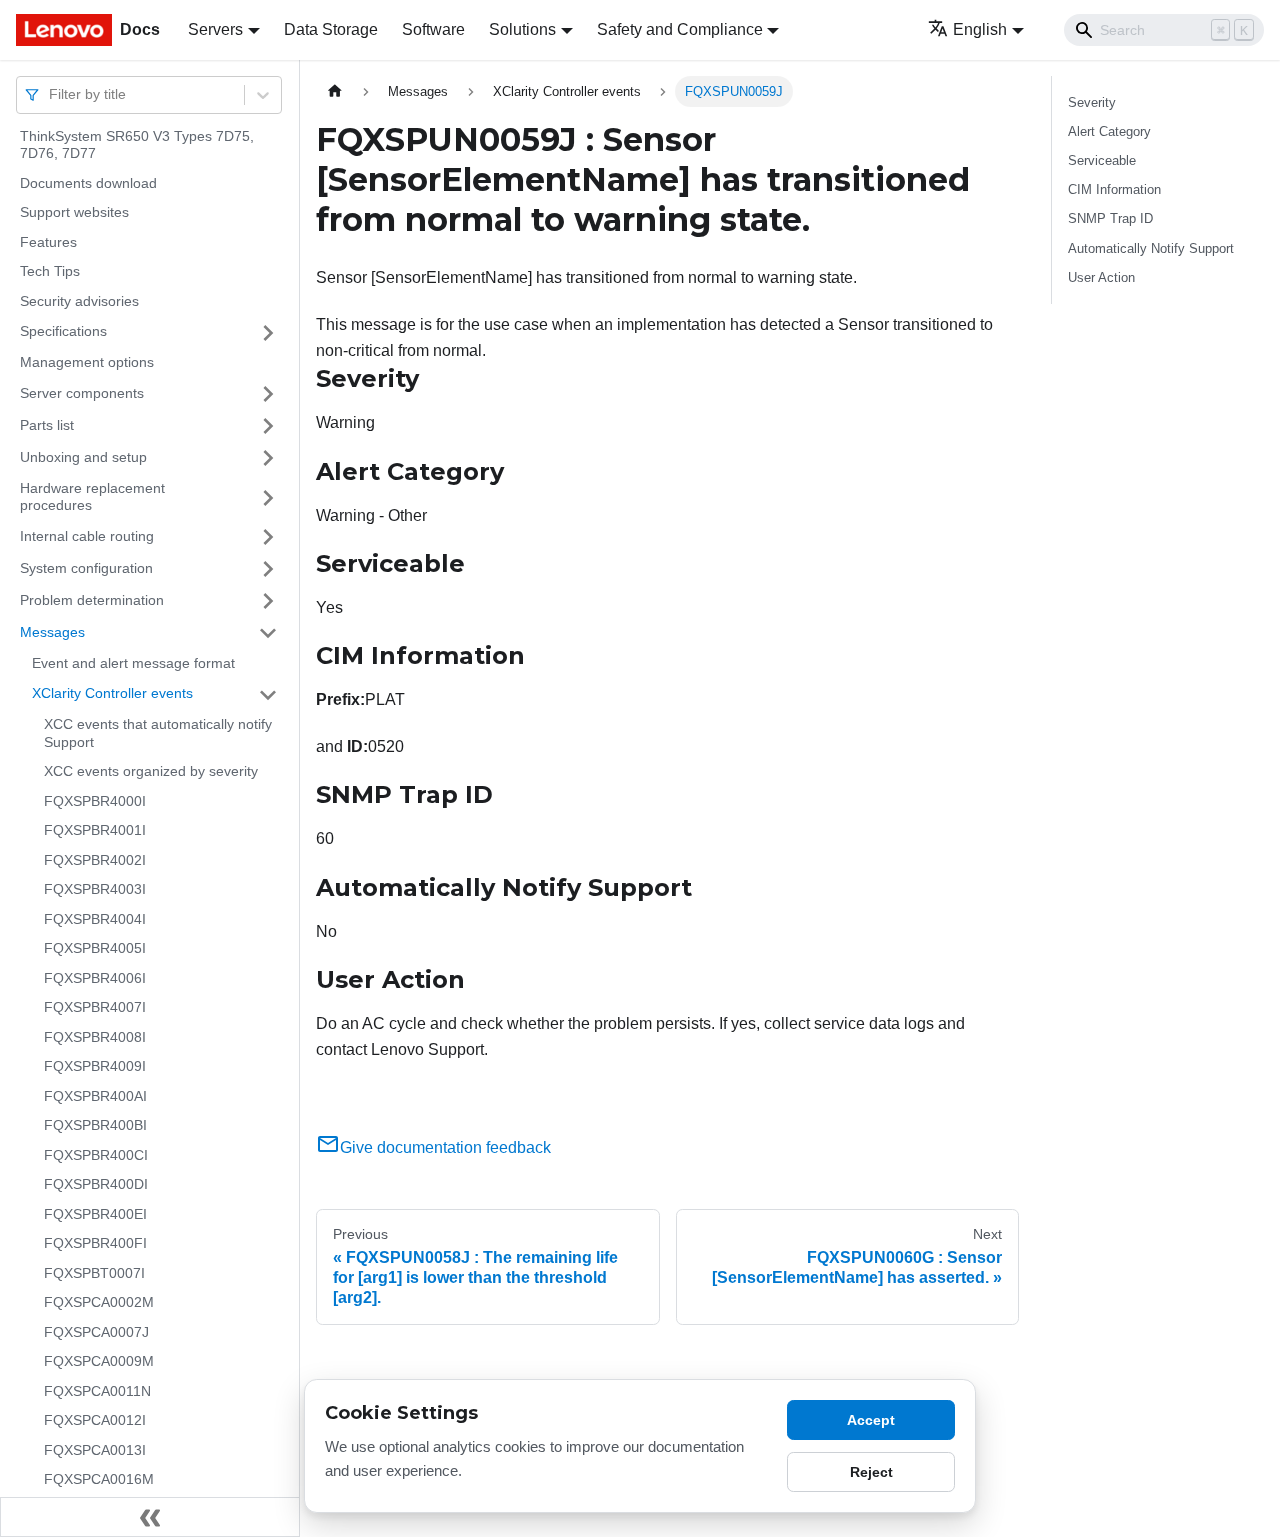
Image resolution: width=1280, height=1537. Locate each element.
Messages (52, 632)
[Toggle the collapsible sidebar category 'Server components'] (268, 394)
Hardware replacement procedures (92, 497)
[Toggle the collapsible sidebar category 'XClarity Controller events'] (268, 695)
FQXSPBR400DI (96, 1185)
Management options (87, 363)
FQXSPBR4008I (95, 1037)
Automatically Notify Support (1151, 248)
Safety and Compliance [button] (680, 29)
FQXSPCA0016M (99, 1480)
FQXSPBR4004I (95, 919)
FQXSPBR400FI (95, 1244)
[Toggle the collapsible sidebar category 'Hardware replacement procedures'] (268, 497)
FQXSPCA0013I (95, 1450)
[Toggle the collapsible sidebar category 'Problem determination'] (268, 601)
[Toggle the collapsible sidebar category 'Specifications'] (268, 333)
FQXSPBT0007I (94, 1273)
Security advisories (79, 301)
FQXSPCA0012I (95, 1421)
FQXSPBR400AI (95, 1096)
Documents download (88, 183)
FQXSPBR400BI (95, 1126)
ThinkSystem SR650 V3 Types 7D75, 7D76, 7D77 (137, 145)
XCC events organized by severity (151, 772)
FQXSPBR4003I (95, 890)
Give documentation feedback (445, 1147)
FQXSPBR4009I (95, 1067)
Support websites (74, 213)
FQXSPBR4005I (95, 949)
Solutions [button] (522, 29)
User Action (1101, 277)
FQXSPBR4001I (95, 831)
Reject (871, 1472)
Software (433, 29)
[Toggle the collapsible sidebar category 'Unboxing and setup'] (268, 458)
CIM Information (1114, 189)
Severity (1092, 102)
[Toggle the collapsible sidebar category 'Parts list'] (268, 426)
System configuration (86, 568)
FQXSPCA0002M (99, 1303)
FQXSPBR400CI (96, 1155)
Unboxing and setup (83, 457)
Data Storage (331, 29)
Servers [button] (215, 29)
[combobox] (51, 94)
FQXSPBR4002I (95, 860)
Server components (82, 393)
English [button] (980, 29)
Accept (871, 1420)
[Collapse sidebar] (150, 1517)
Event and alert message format (133, 663)
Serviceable (1102, 160)
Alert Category (1109, 131)
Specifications (63, 332)
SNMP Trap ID (1110, 218)
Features (48, 242)
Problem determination (92, 600)
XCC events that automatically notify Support (158, 734)
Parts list (47, 425)
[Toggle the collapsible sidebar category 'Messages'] (268, 633)
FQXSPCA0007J (96, 1332)
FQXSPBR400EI (95, 1214)
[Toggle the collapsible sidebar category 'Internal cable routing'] (268, 537)
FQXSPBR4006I (95, 978)
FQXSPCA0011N (97, 1391)
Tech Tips (50, 272)
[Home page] (335, 91)
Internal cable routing (87, 536)
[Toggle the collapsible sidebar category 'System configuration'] (268, 569)
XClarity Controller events (112, 694)
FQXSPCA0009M (99, 1362)
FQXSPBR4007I (95, 1008)
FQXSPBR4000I (95, 801)
